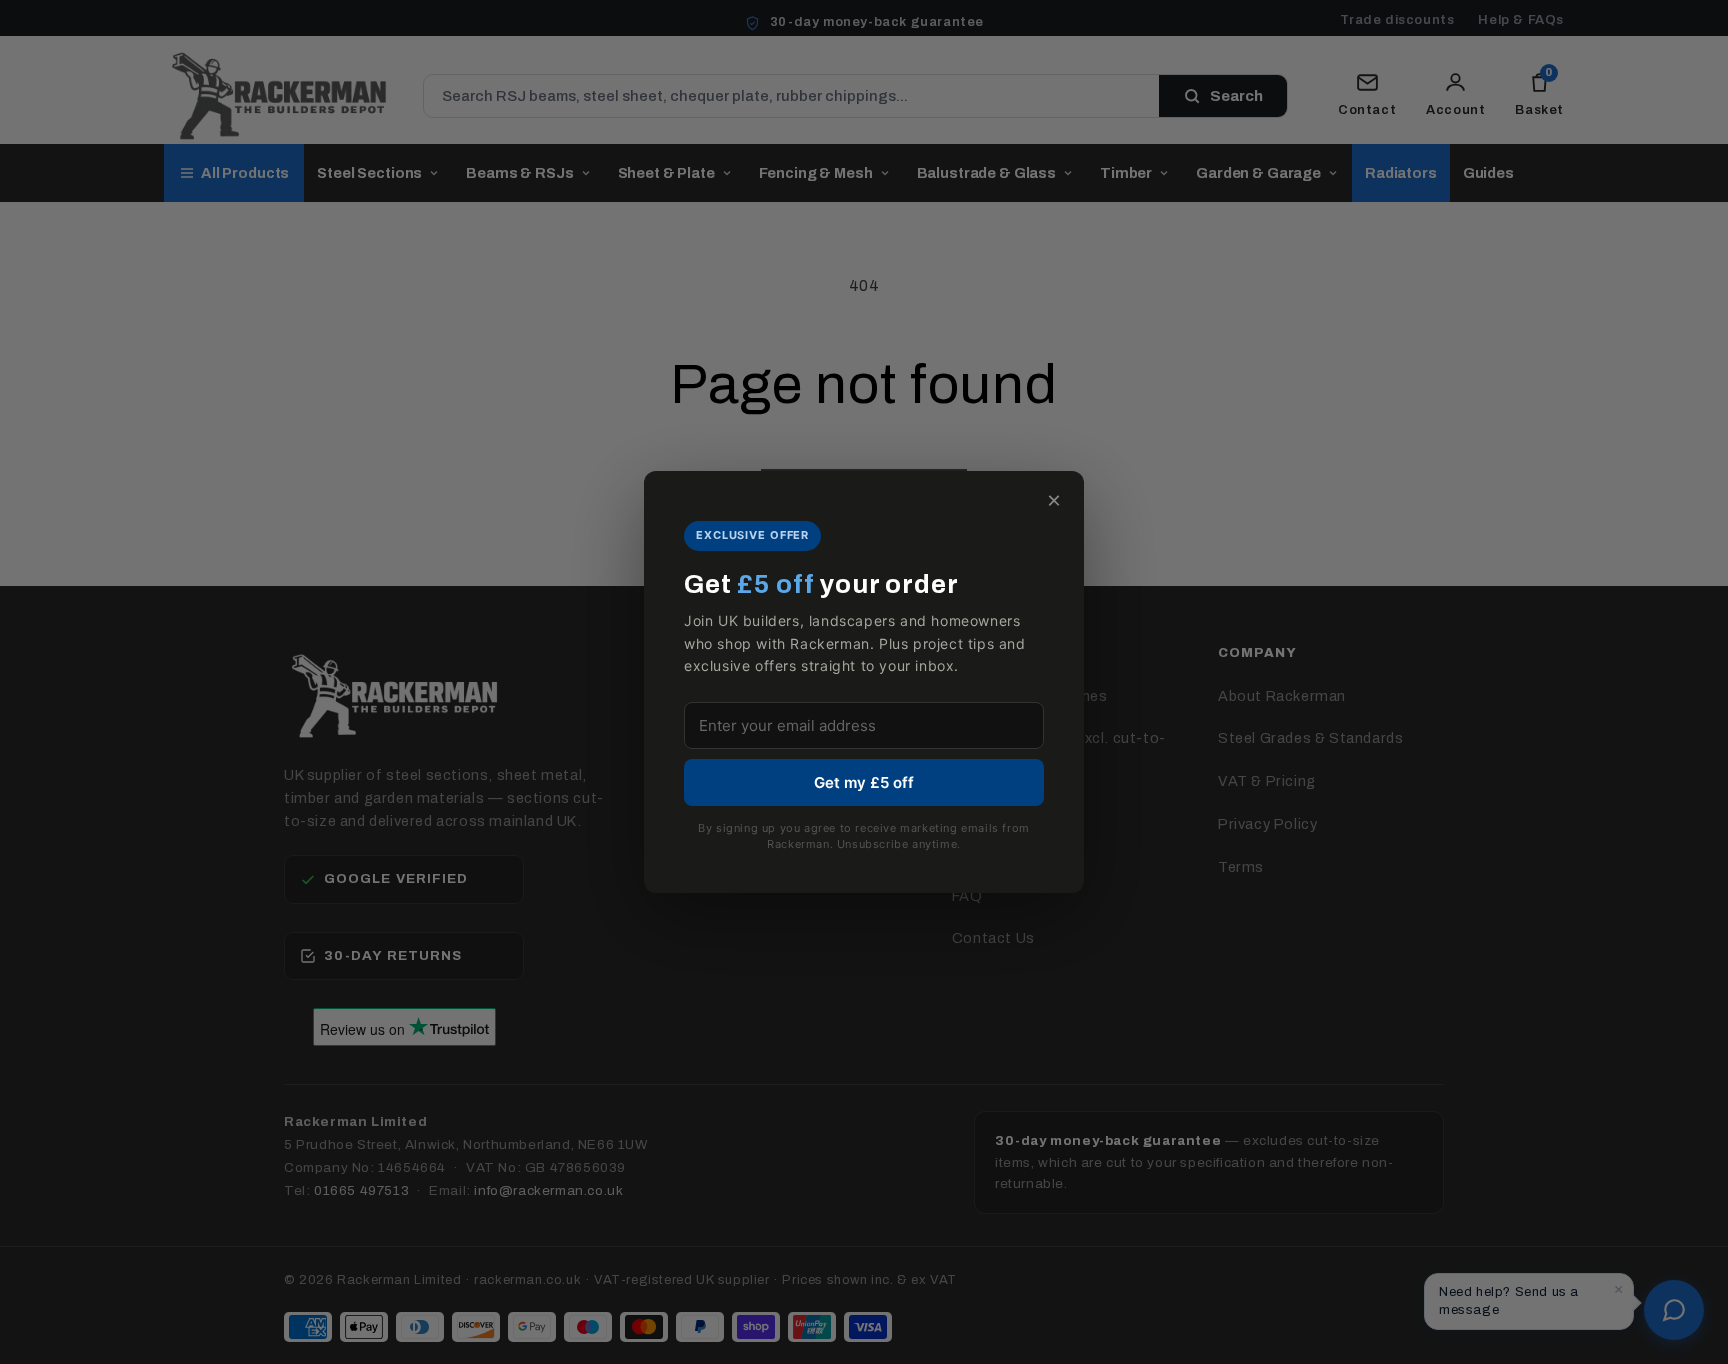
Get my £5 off (864, 782)
